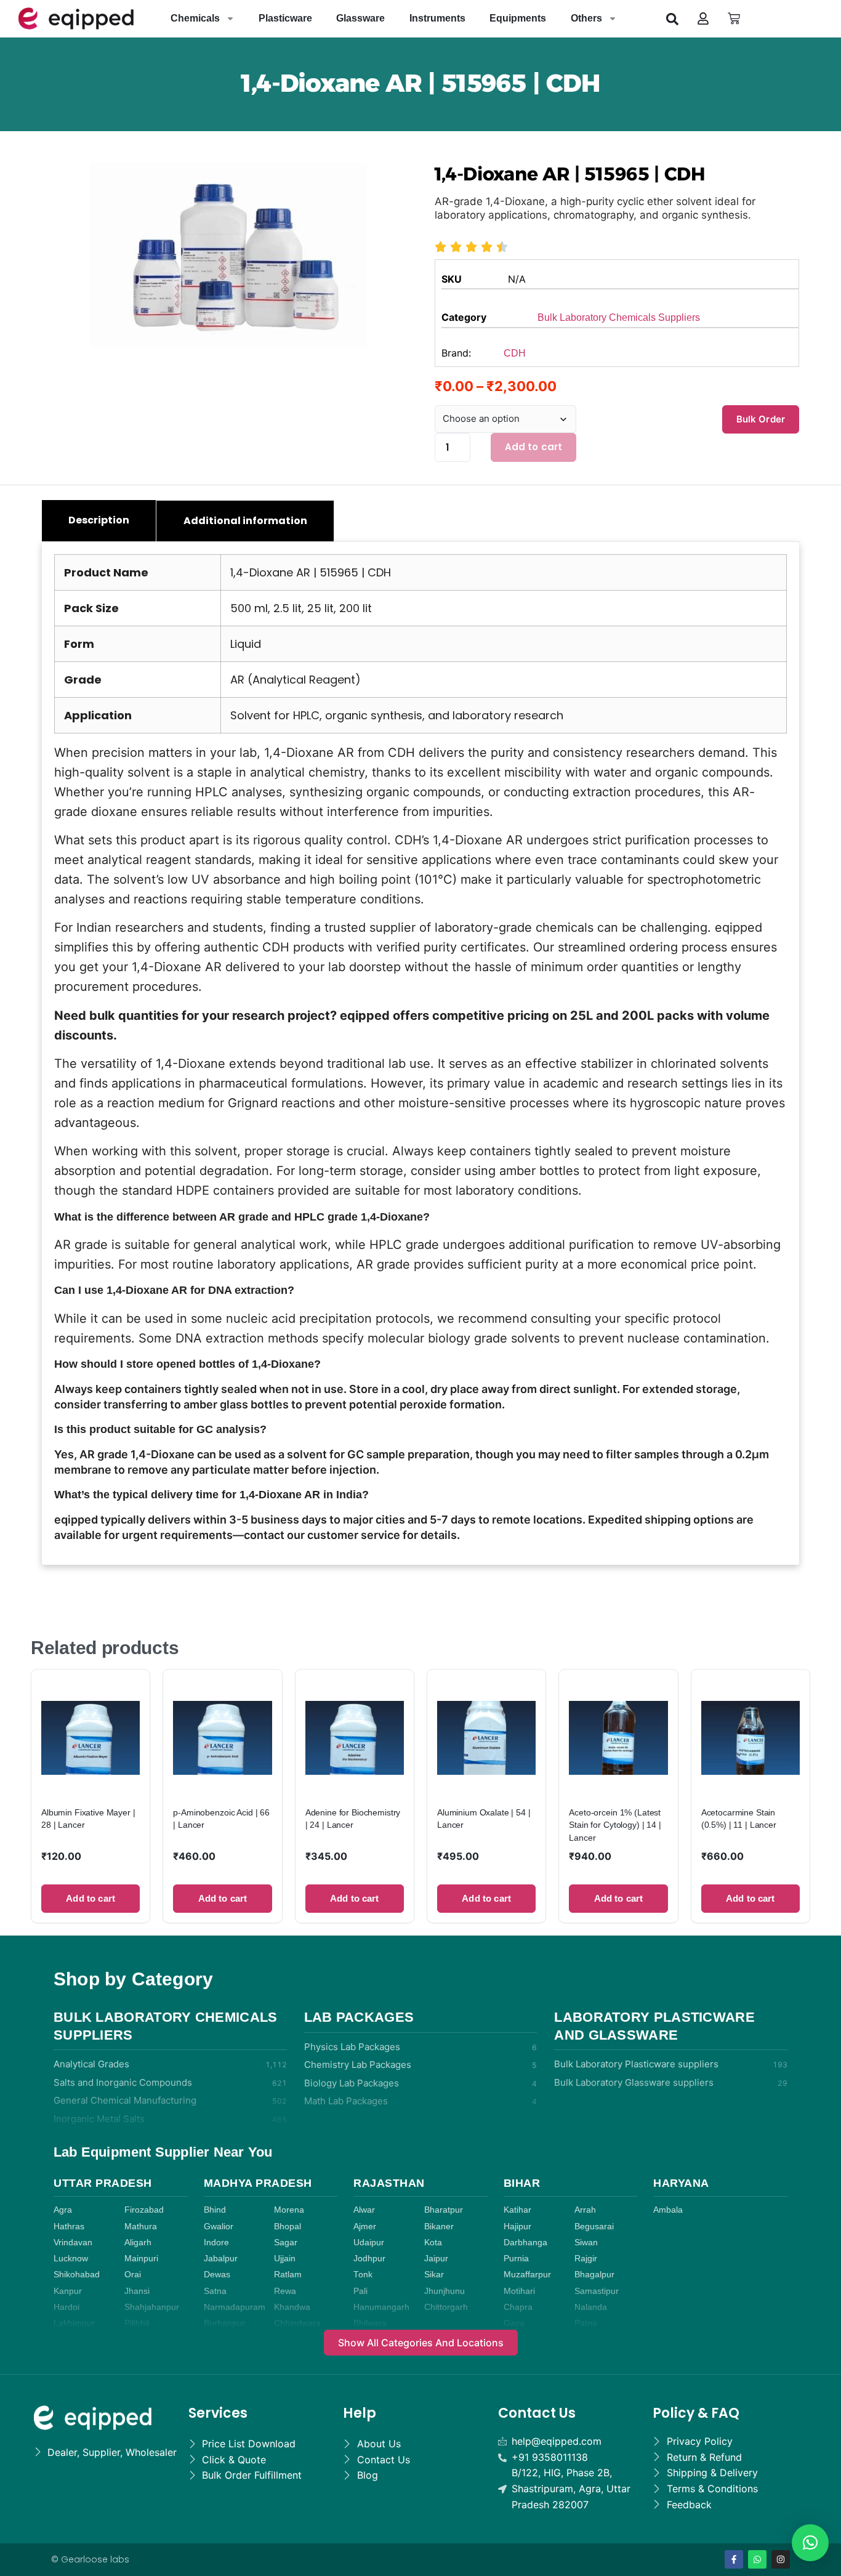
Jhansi (137, 2291)
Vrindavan (73, 2243)
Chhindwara (297, 2323)
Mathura (141, 2227)
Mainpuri (141, 2259)
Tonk (363, 2275)
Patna (586, 2323)
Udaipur (369, 2243)
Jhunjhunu (445, 2291)
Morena (289, 2210)
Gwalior (219, 2227)
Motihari (519, 2291)
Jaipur (436, 2259)
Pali (360, 2291)
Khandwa (292, 2307)
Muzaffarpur (527, 2275)
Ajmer (365, 2227)
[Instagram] (781, 2559)
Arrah (585, 2210)
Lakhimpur (74, 2323)
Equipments (518, 18)
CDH (515, 353)
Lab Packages (359, 2017)
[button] (672, 18)
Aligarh (138, 2243)
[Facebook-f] (734, 2559)
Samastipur (597, 2291)
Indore (216, 2243)
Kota (433, 2243)
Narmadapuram (235, 2307)
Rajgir (586, 2259)
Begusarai (594, 2227)
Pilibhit (137, 2323)
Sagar (286, 2243)
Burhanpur (224, 2323)
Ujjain (285, 2259)
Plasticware (285, 18)
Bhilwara (370, 2323)
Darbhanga (525, 2243)
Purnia (516, 2259)
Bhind (215, 2210)
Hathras (69, 2227)
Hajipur (517, 2227)
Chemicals (195, 18)
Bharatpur (444, 2210)
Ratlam (288, 2275)
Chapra (518, 2307)
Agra (63, 2210)
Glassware (360, 18)
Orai (133, 2275)
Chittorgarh (446, 2307)
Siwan (586, 2243)
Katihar (517, 2210)
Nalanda (591, 2307)
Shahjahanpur (152, 2307)
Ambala (668, 2210)
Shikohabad (77, 2275)
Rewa (285, 2291)
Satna (215, 2291)
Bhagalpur (594, 2275)
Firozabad (144, 2210)
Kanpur (68, 2291)
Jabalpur (221, 2259)
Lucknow (71, 2259)
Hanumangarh (381, 2307)
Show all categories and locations (421, 2343)
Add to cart (534, 447)
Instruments (437, 18)
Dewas (217, 2275)
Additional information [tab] (245, 521)
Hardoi (66, 2307)
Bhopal (288, 2227)
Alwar (364, 2210)
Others (586, 18)
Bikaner (439, 2227)
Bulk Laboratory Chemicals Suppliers (619, 317)
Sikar (434, 2275)
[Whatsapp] (757, 2559)
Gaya (514, 2323)
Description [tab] (99, 520)
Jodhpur (369, 2259)
